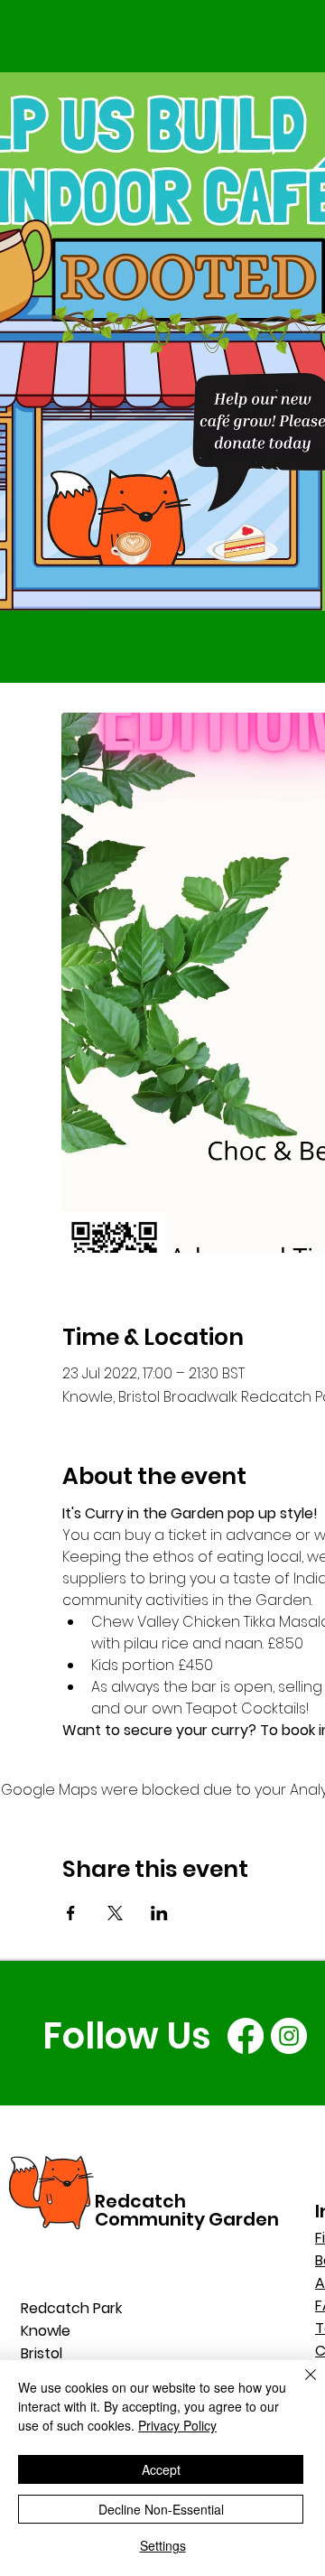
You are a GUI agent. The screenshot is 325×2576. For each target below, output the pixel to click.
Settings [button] (163, 2545)
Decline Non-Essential (161, 2509)
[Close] (300, 2385)
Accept (161, 2469)
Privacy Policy (177, 2425)
